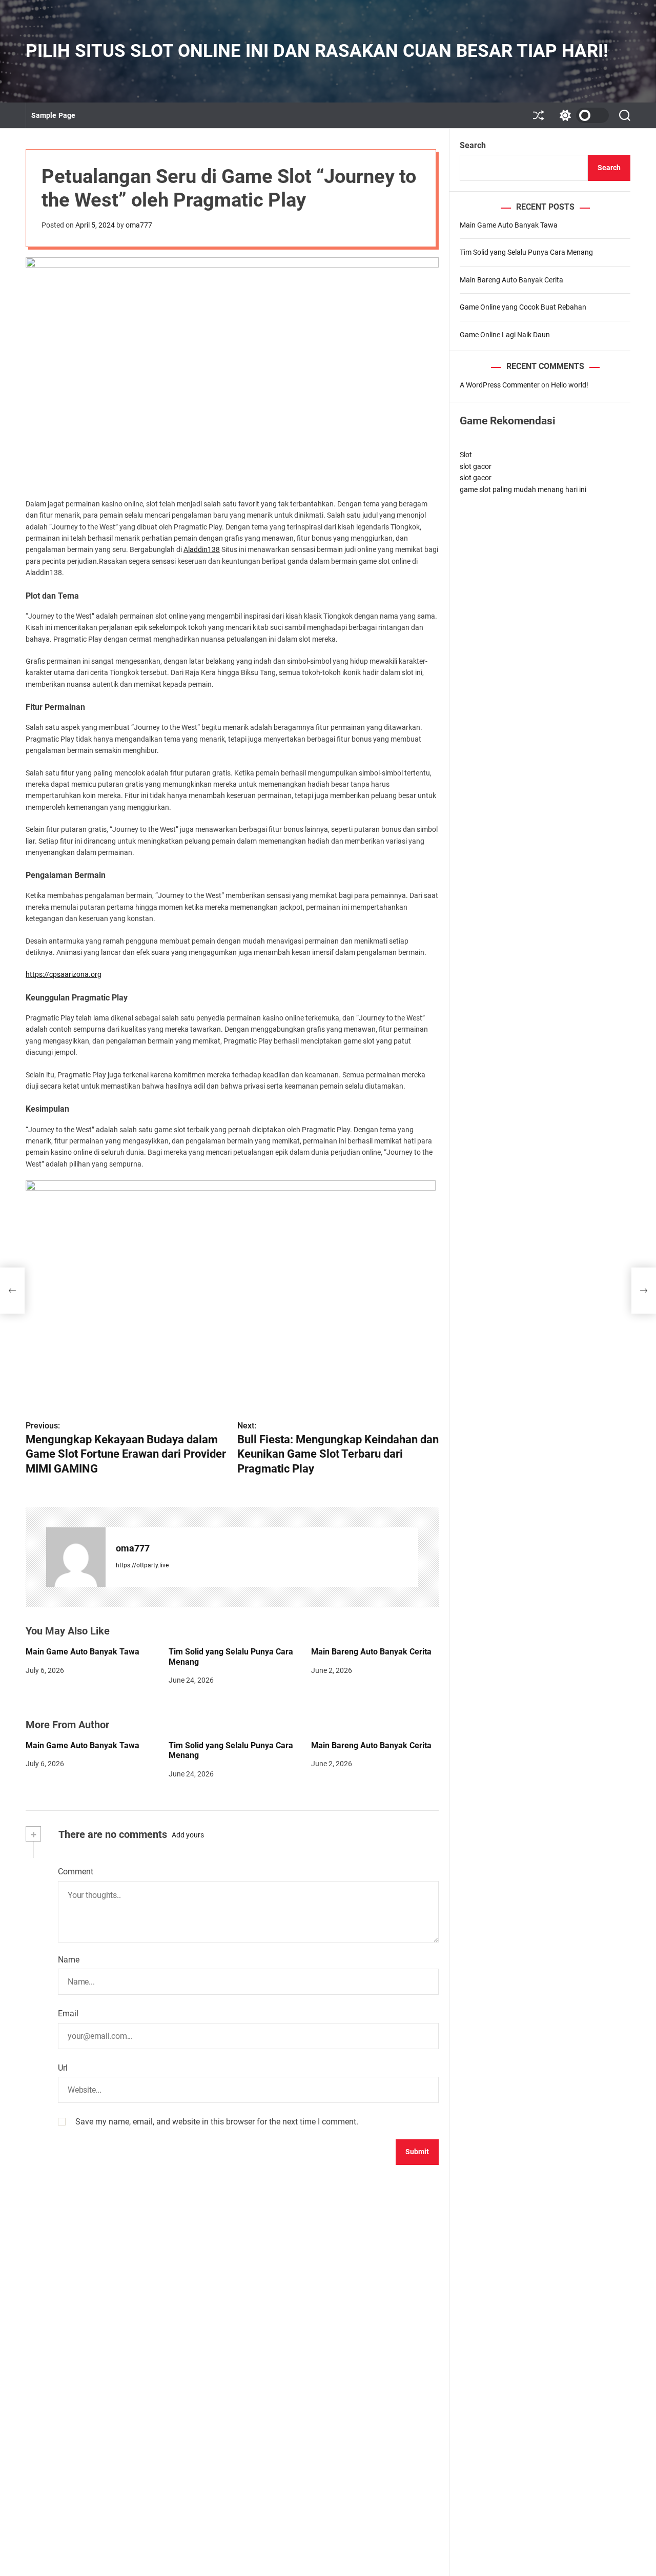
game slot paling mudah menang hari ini (523, 489)
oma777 (139, 225)
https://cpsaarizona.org (64, 974)
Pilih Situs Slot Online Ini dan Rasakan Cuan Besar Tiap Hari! (317, 51)
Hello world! (570, 385)
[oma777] (76, 1557)
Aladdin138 (202, 549)
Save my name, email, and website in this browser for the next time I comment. (217, 2122)
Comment (76, 1872)
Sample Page (53, 115)
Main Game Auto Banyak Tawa (83, 1652)
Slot (466, 455)
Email (68, 2013)
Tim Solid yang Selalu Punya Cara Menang (526, 252)
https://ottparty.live (142, 1565)
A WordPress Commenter (500, 385)
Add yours (188, 1835)
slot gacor (476, 466)
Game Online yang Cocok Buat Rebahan (523, 307)
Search (473, 145)
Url (63, 2068)
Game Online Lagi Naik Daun (505, 334)
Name (69, 1960)
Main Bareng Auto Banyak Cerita (371, 1652)
